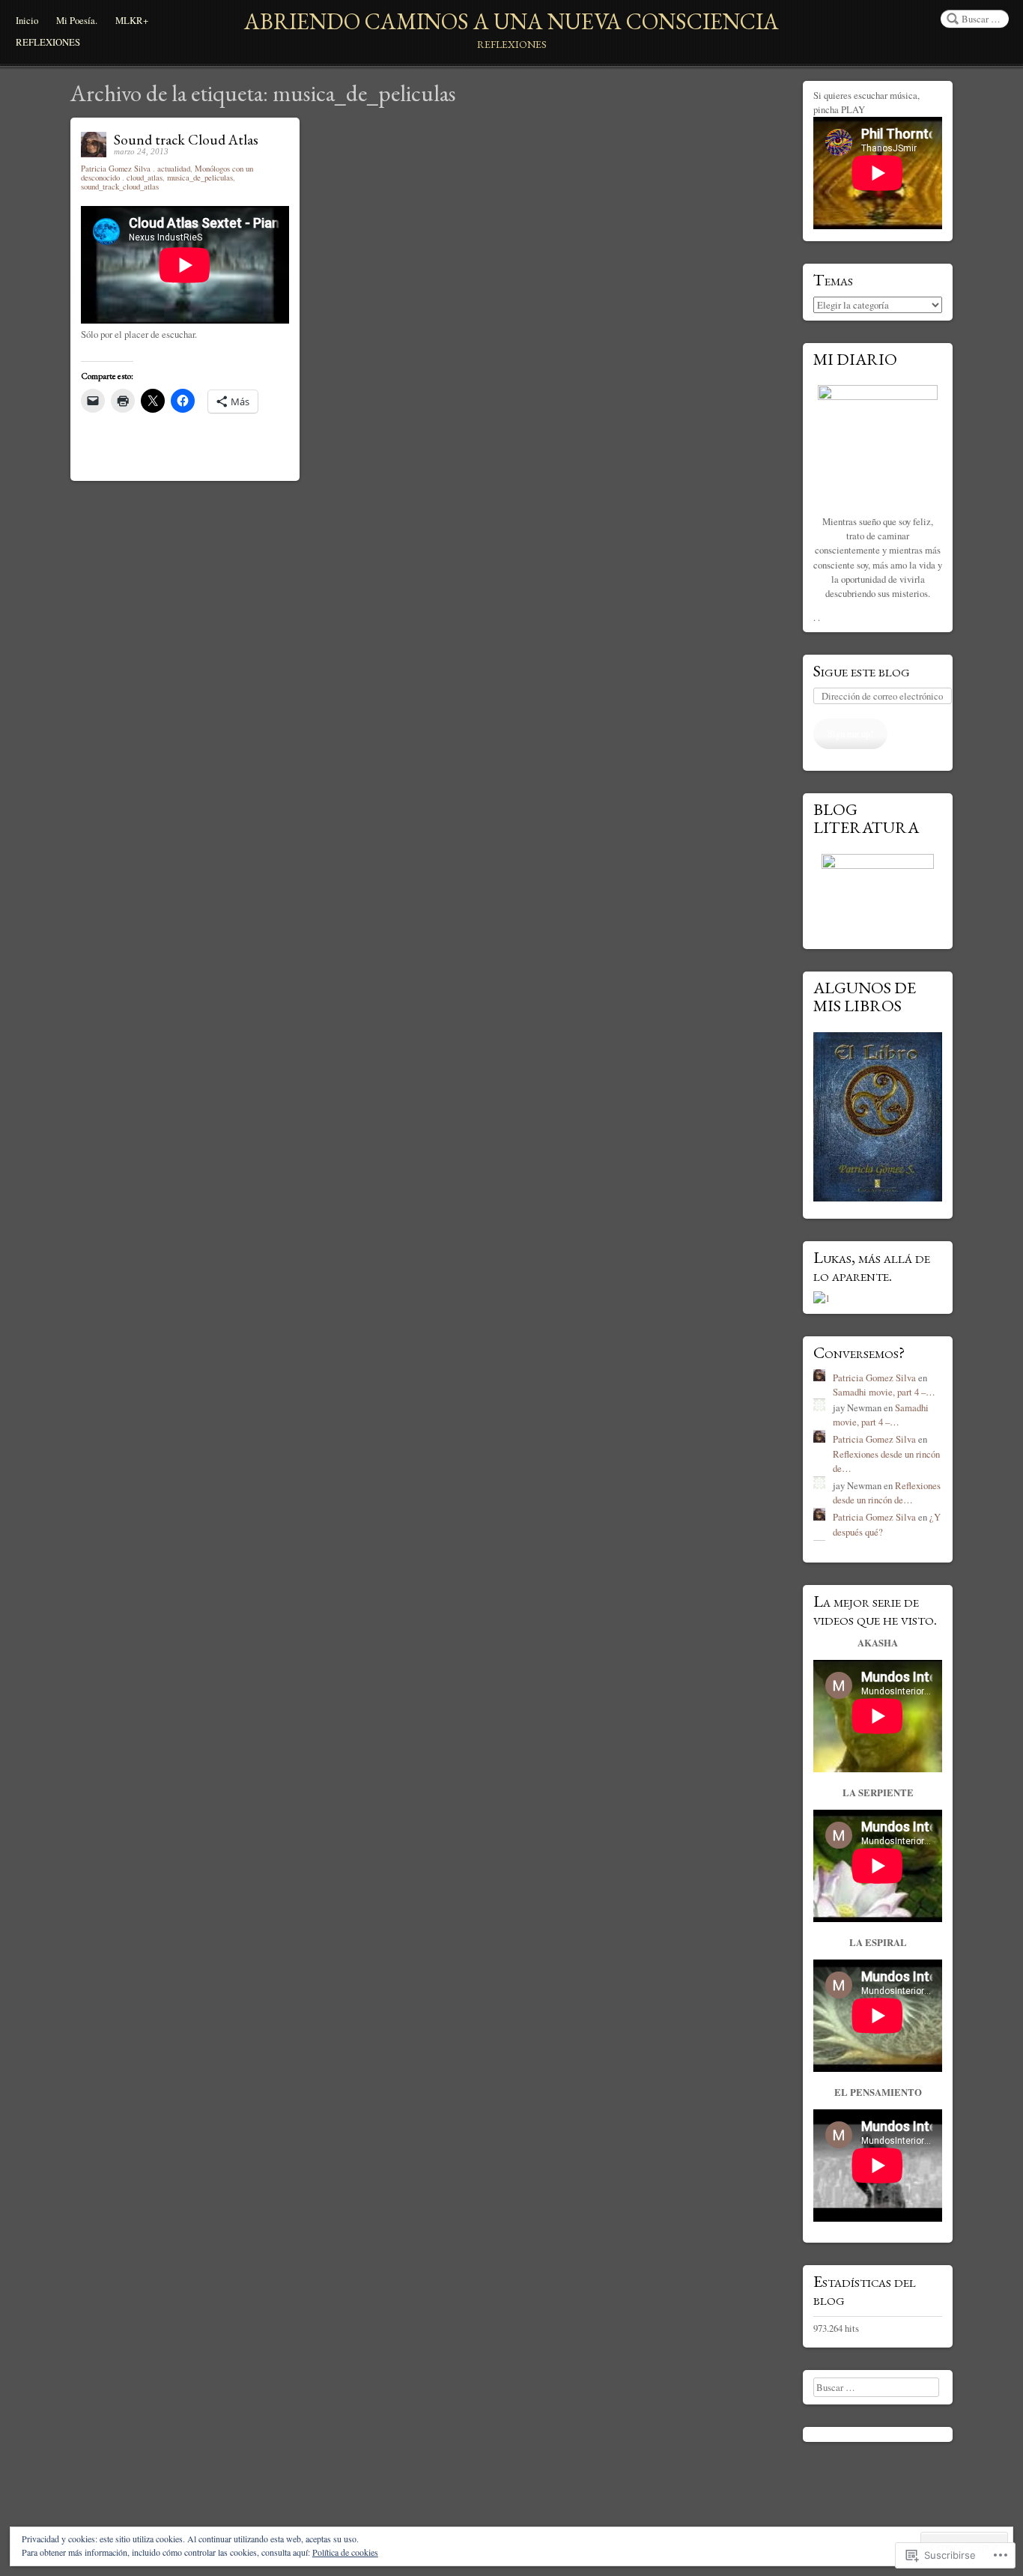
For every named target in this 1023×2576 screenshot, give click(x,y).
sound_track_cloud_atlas (120, 187)
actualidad (174, 169)
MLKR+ (132, 20)
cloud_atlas (145, 178)
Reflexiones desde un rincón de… (887, 1492)
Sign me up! (850, 733)
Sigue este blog (862, 670)
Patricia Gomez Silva (117, 169)
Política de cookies (345, 2552)
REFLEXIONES (48, 42)
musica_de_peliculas (200, 178)
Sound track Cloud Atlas (186, 140)
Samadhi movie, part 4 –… (884, 1392)
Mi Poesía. (77, 20)
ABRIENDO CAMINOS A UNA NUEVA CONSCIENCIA (511, 21)
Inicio (27, 20)
